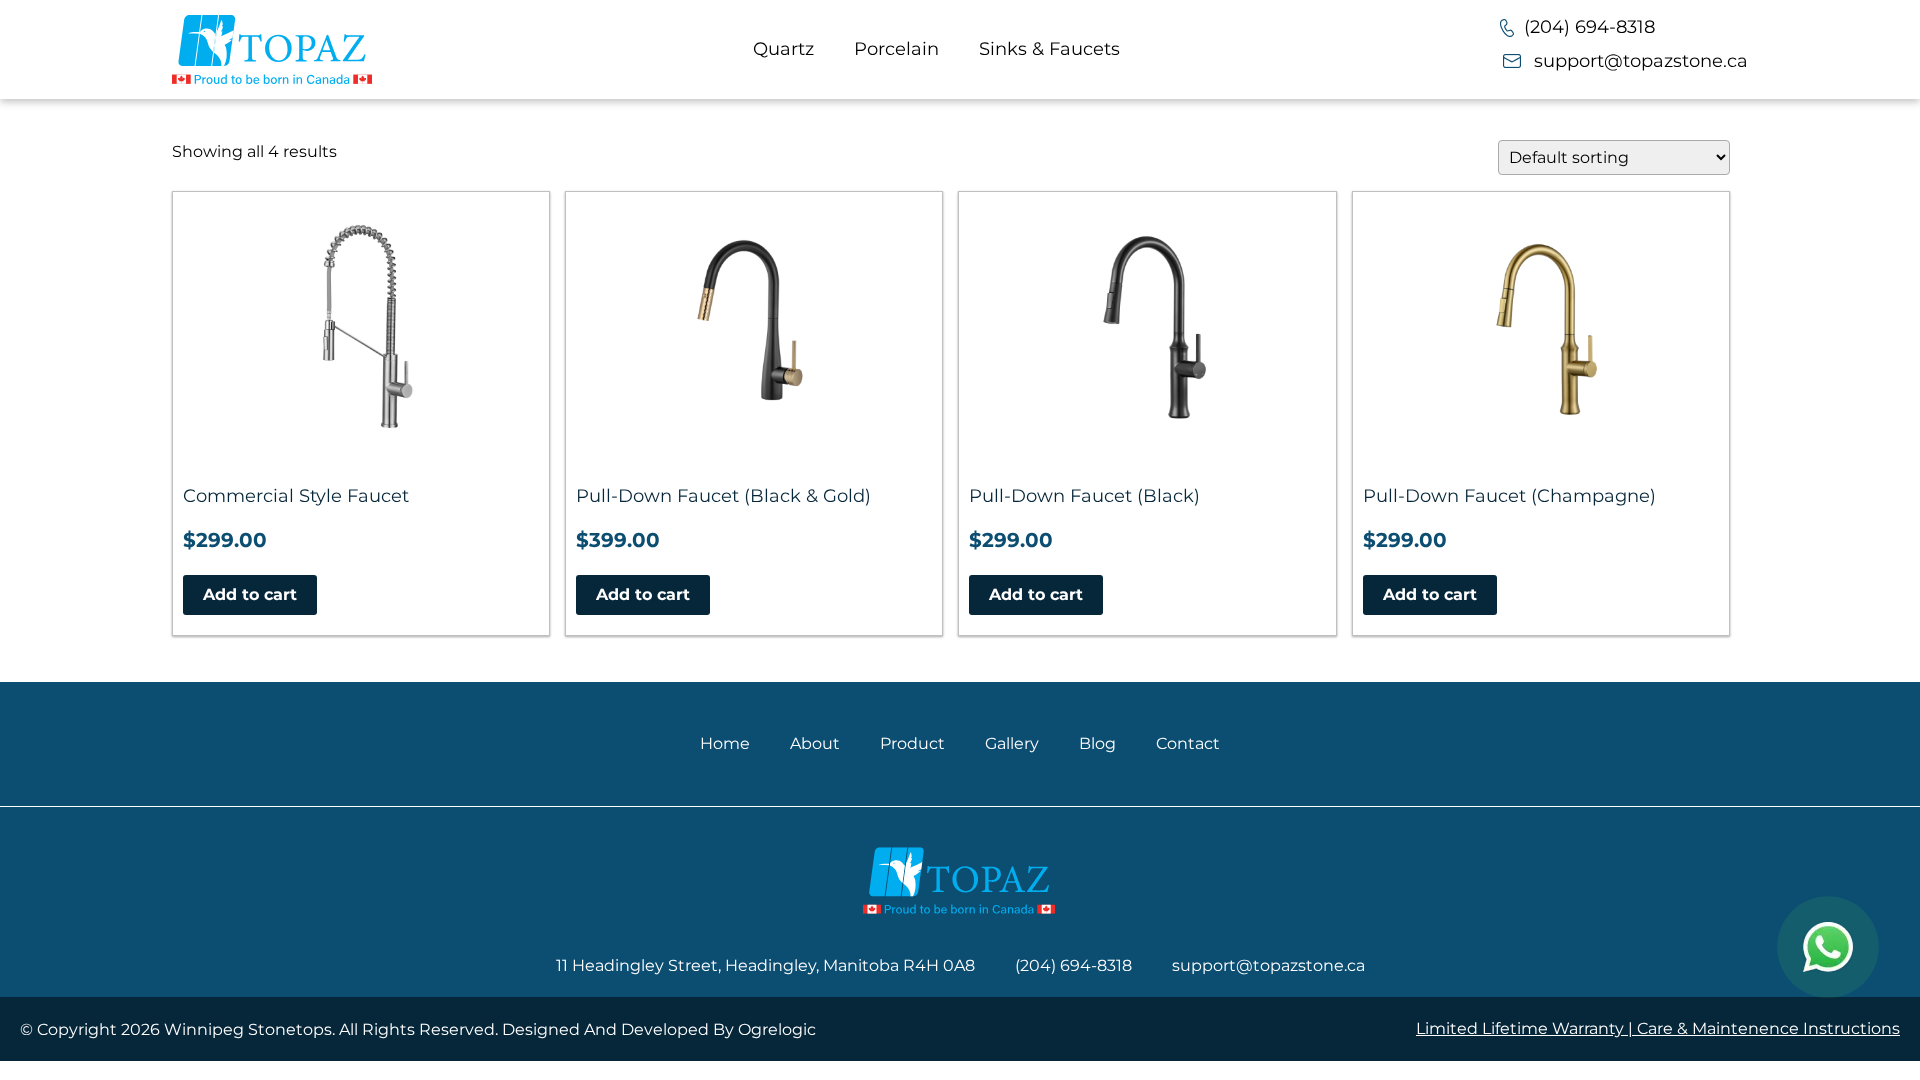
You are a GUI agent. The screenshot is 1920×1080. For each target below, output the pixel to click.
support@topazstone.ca (1641, 61)
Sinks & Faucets (1049, 49)
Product (912, 743)
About (815, 743)
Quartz (783, 49)
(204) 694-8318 (1589, 27)
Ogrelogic (777, 1029)
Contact (1188, 743)
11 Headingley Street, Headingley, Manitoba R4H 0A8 (765, 965)
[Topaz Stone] (272, 49)
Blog (1097, 743)
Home (725, 743)
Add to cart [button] (250, 594)
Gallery (1012, 743)
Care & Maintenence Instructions (1768, 1028)
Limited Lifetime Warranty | (1526, 1028)
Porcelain (896, 49)
